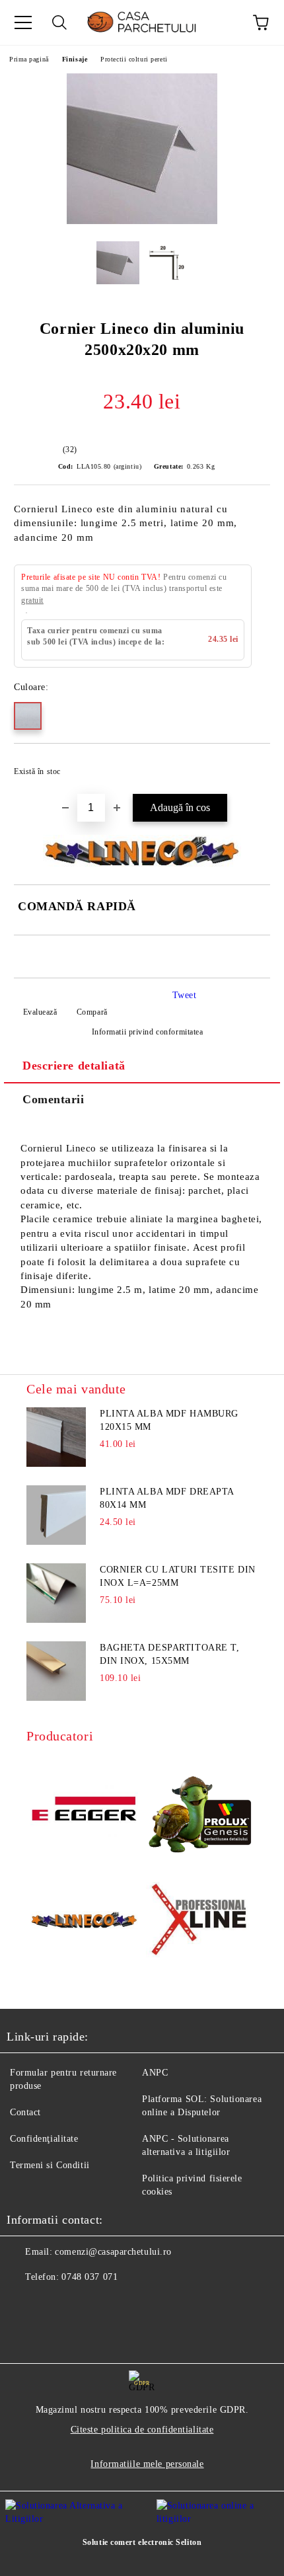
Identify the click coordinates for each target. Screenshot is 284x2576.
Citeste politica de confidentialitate (142, 2430)
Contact (25, 2112)
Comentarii (53, 1099)
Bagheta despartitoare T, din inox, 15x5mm (169, 1654)
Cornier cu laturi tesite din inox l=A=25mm (178, 1576)
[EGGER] (84, 1811)
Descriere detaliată (74, 1066)
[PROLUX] (200, 1810)
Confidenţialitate (44, 2139)
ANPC (155, 2073)
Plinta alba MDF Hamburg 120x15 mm (169, 1420)
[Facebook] (24, 2304)
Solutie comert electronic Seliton (142, 2542)
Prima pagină (29, 59)
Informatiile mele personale (147, 2464)
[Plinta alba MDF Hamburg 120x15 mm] (56, 1437)
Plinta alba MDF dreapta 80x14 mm (167, 1498)
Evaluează (40, 1012)
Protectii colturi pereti (134, 59)
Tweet (185, 995)
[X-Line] (200, 1922)
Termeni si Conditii (50, 2165)
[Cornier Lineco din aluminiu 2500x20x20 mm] (142, 221)
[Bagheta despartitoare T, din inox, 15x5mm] (56, 1671)
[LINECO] (84, 1922)
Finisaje (75, 59)
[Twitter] (53, 2304)
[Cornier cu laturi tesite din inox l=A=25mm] (56, 1593)
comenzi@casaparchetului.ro (113, 2252)
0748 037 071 (89, 2277)
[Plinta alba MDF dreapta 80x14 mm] (56, 1515)
